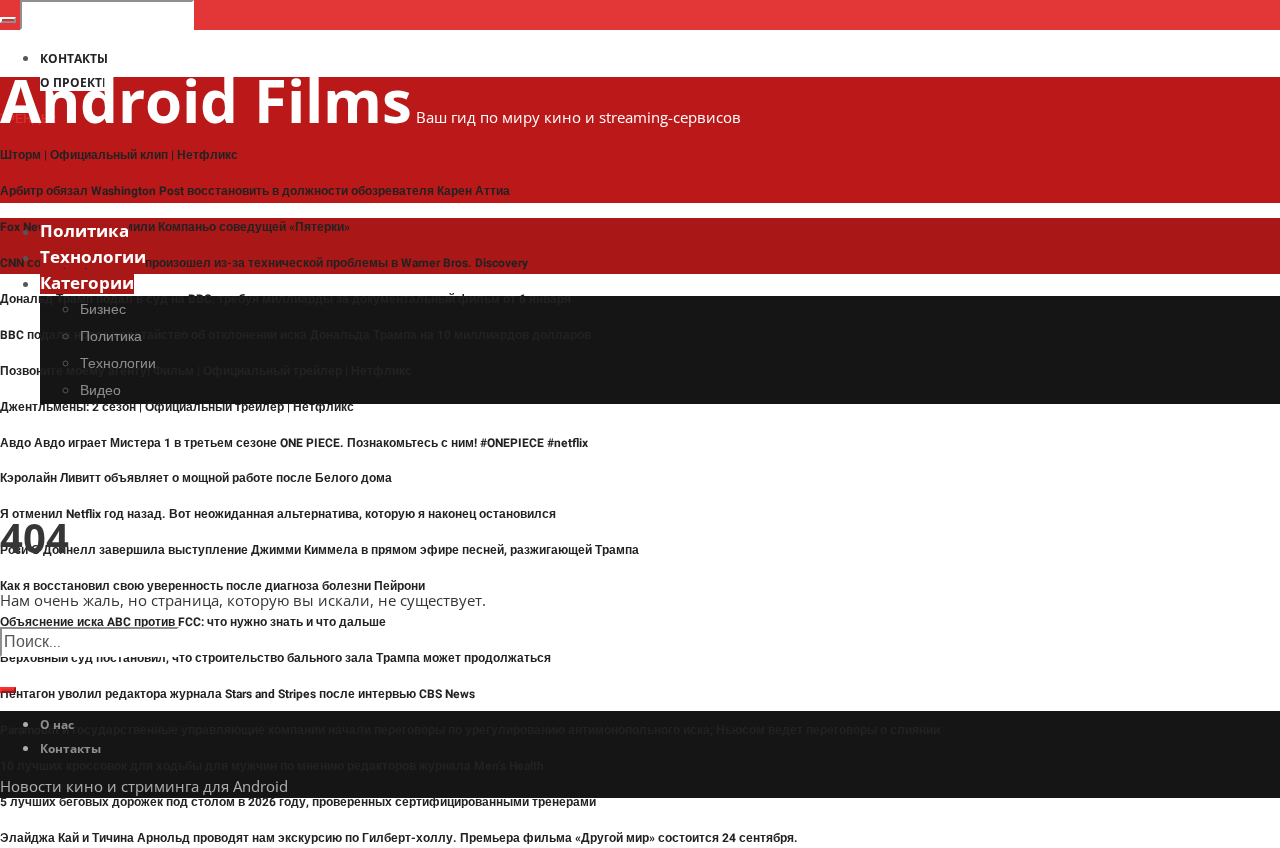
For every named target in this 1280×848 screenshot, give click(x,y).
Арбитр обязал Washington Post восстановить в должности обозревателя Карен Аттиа (255, 191)
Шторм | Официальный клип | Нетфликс (119, 155)
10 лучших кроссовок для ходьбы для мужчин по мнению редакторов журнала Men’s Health (272, 766)
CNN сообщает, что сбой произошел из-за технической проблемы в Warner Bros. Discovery (264, 263)
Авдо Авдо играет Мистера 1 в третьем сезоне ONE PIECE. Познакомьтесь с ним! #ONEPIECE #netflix (294, 443)
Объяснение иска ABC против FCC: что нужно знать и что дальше (193, 622)
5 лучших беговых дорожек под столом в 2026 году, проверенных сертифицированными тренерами (298, 802)
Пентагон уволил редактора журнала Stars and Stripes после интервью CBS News (237, 694)
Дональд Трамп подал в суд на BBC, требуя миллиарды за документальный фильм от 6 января (285, 299)
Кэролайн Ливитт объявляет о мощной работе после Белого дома (196, 478)
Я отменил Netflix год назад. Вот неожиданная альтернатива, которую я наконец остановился (278, 514)
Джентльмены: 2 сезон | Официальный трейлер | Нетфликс (177, 407)
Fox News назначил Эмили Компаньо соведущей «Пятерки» (175, 227)
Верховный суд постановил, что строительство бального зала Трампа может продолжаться (275, 658)
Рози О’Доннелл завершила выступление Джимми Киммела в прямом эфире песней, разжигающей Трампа (319, 550)
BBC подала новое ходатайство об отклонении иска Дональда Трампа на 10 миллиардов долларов (295, 335)
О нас (57, 724)
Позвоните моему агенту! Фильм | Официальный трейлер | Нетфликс (206, 371)
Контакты (70, 748)
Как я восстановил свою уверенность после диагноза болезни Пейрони (212, 586)
